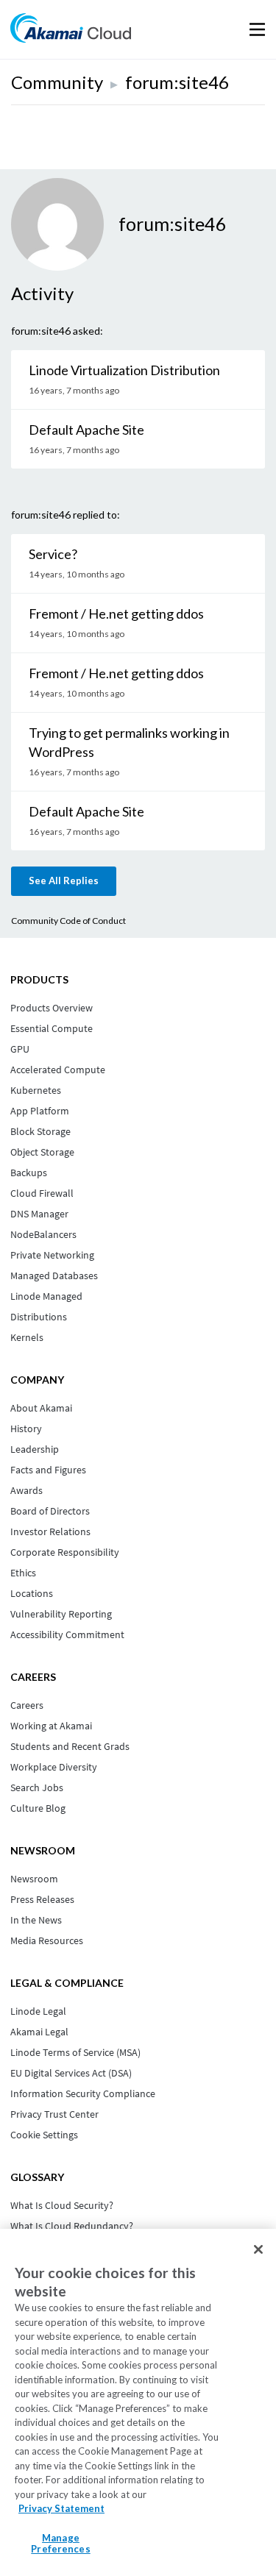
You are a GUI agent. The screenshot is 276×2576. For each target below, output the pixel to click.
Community (57, 82)
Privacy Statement (61, 2508)
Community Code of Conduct (68, 921)
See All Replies (64, 880)
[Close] (258, 2249)
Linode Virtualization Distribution (124, 370)
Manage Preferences (60, 2544)
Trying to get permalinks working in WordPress (129, 742)
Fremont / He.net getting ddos (116, 613)
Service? (53, 554)
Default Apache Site (86, 430)
